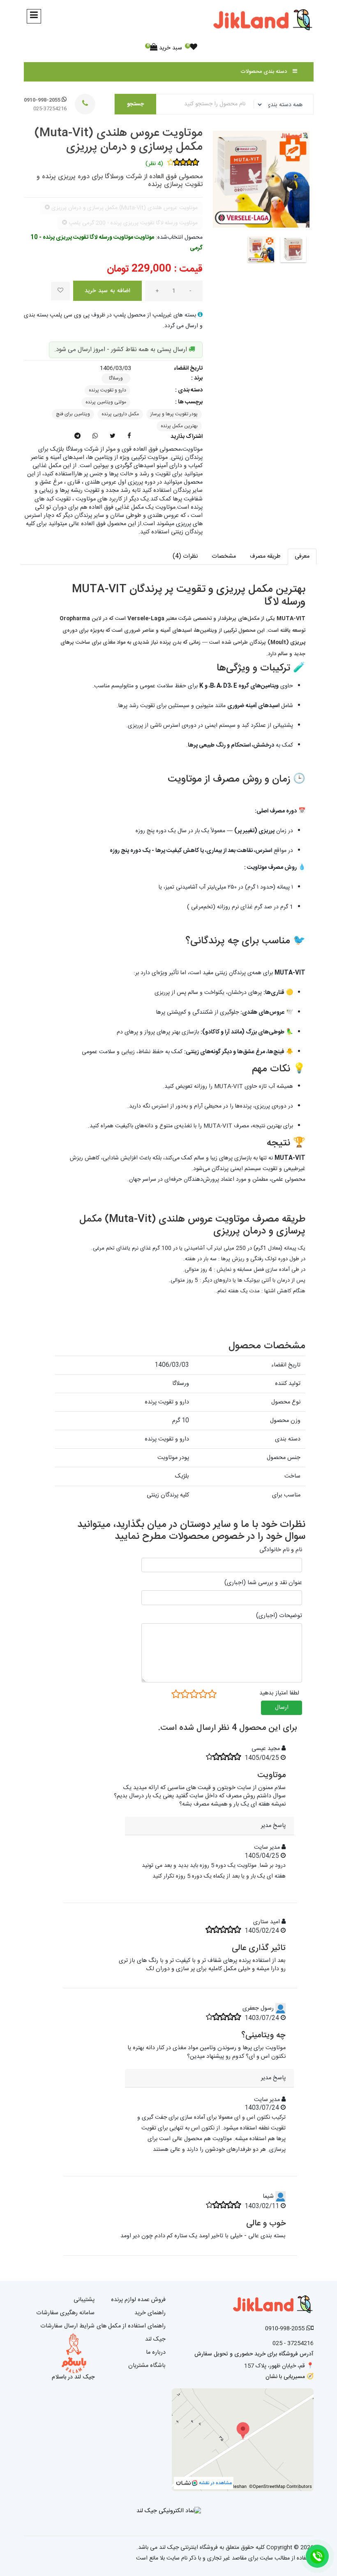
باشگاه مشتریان (147, 2366)
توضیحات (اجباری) (279, 1616)
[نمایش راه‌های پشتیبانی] (317, 2556)
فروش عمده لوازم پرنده (138, 2300)
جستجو (135, 104)
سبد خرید (166, 48)
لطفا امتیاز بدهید (279, 1693)
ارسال (282, 1708)
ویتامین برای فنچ (73, 414)
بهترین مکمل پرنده (179, 426)
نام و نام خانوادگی (281, 1550)
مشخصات (224, 556)
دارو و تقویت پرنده (107, 390)
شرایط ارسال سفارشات (67, 2326)
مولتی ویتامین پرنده (106, 402)
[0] (194, 48)
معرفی (302, 556)
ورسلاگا (116, 378)
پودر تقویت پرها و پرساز (174, 414)
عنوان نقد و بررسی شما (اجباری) (263, 1583)
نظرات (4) (185, 556)
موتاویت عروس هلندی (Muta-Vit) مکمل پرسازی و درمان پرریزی (119, 140)
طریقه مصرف (265, 556)
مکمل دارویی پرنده (120, 414)
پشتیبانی (84, 2300)
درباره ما (156, 2353)
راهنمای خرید (150, 2313)
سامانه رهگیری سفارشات (65, 2313)
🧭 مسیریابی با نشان (290, 2377)
